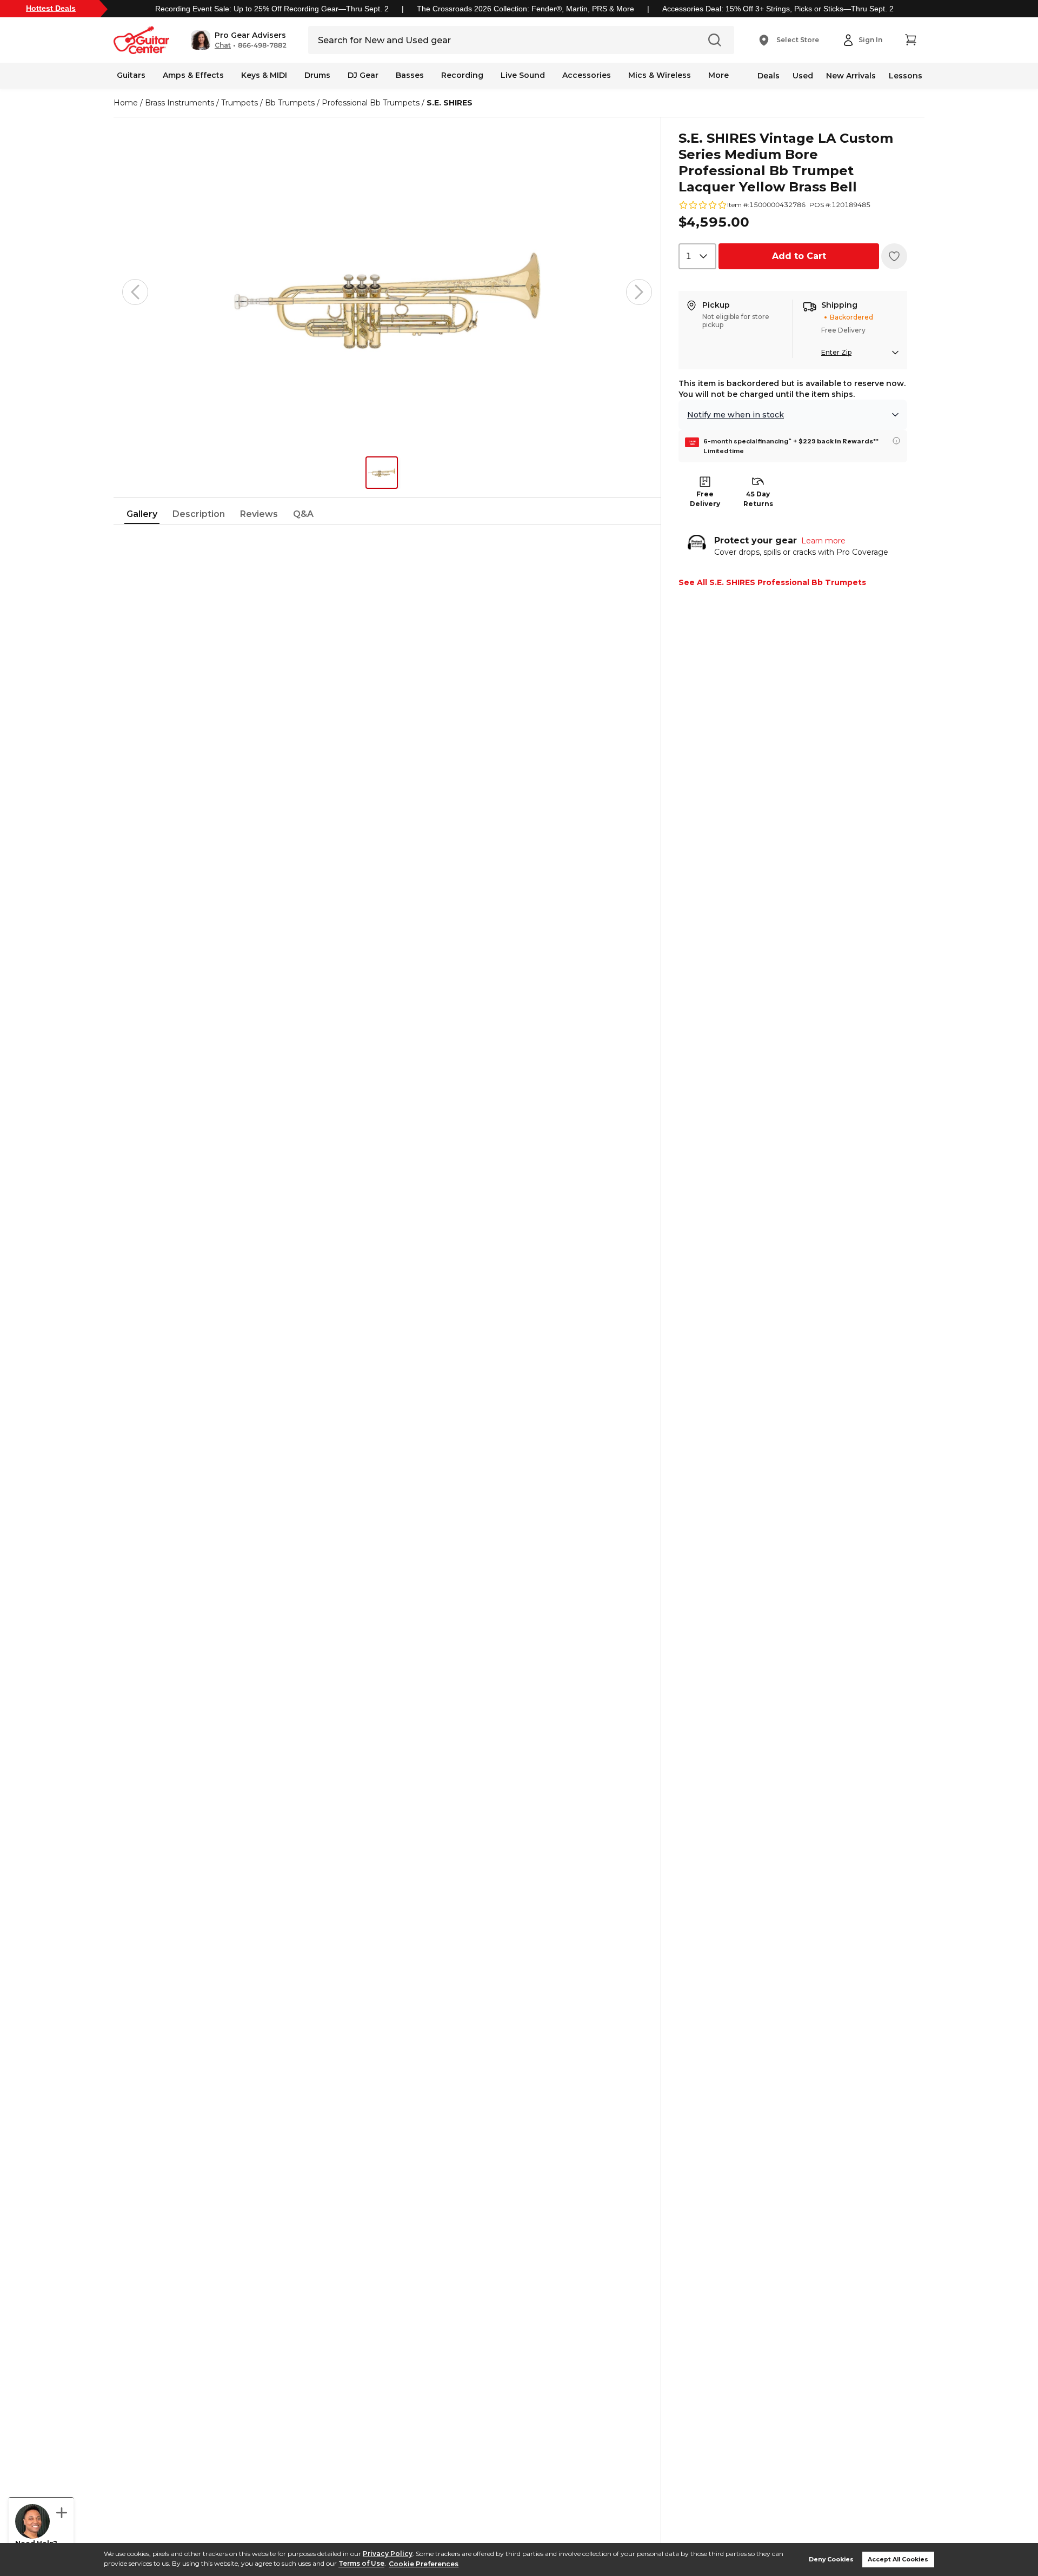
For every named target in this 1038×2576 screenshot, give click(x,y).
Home (126, 103)
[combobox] (697, 256)
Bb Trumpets (290, 103)
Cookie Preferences (424, 2564)
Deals (768, 76)
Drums (317, 75)
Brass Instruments (179, 103)
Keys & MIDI (264, 75)
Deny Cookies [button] (831, 2560)
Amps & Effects (193, 75)
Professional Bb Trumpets (371, 103)
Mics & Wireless (660, 75)
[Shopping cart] (910, 40)
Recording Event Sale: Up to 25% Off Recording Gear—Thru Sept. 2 (272, 9)
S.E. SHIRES (450, 103)
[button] (239, 40)
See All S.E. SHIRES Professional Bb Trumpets (772, 582)
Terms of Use (361, 2564)
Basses (410, 75)
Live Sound (523, 75)
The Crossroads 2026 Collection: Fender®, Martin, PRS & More (525, 9)
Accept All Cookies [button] (898, 2560)
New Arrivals (851, 76)
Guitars (131, 75)
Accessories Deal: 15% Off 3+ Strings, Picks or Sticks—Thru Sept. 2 (778, 9)
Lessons (906, 76)
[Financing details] (896, 441)
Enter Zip (836, 352)
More (718, 75)
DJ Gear (363, 75)
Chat (223, 45)
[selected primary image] (387, 292)
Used (803, 76)
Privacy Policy (388, 2554)
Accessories (587, 75)
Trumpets (239, 103)
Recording (462, 75)
